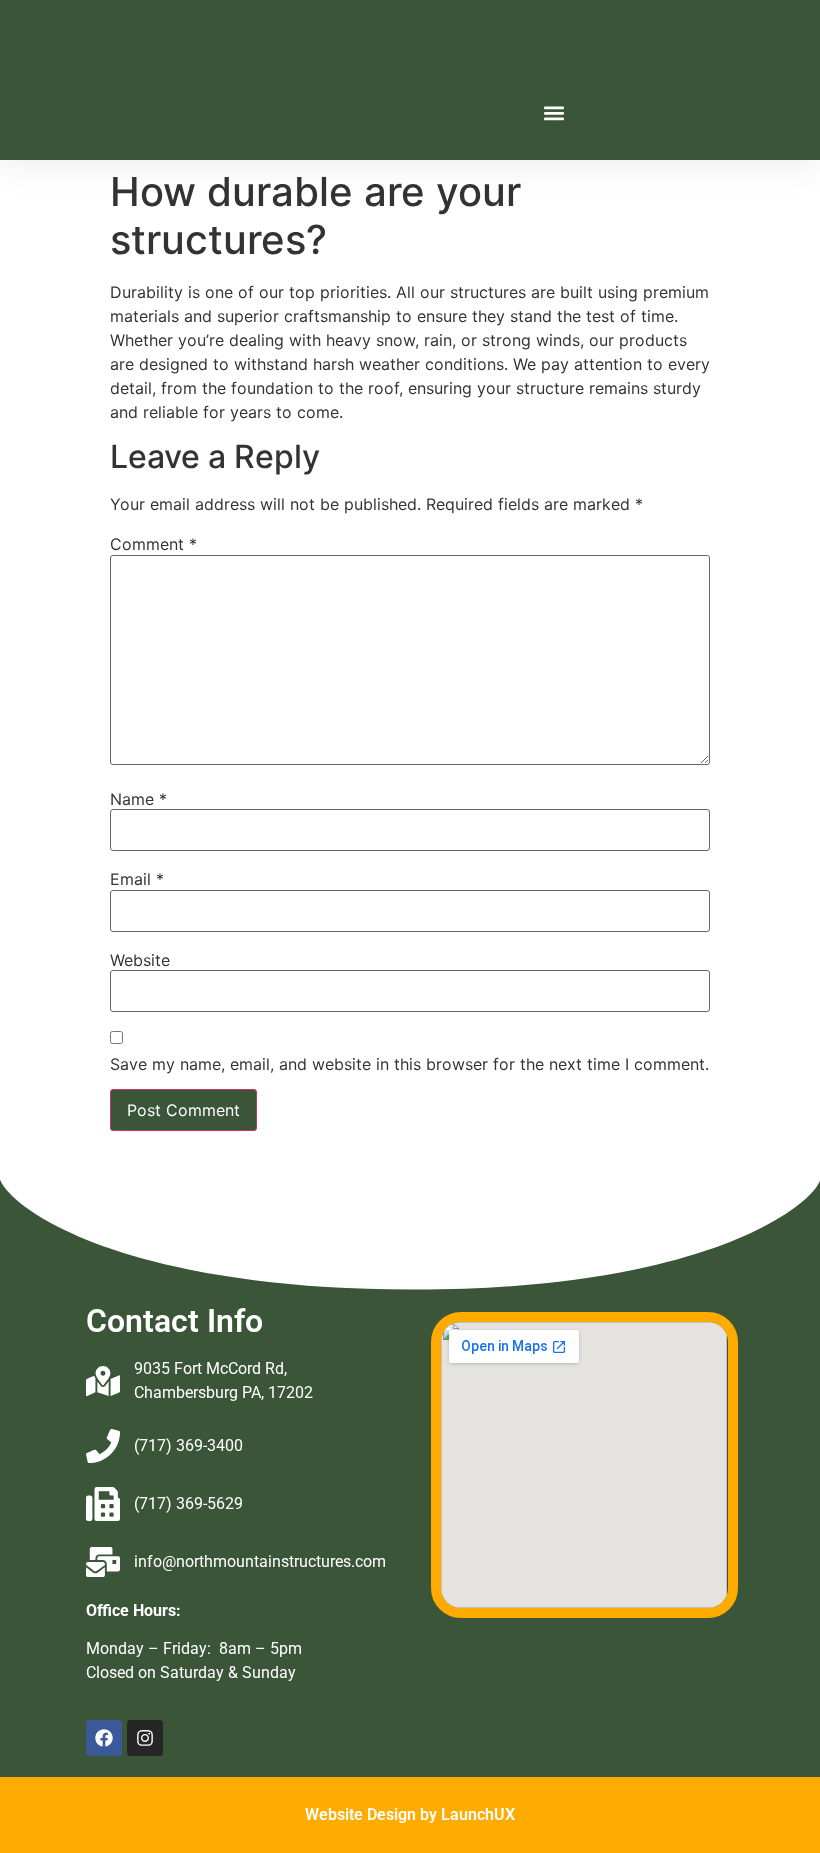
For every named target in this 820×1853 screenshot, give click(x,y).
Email (137, 879)
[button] (553, 113)
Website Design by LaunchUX (410, 1814)
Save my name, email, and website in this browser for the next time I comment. (409, 1064)
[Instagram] (145, 1738)
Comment (153, 544)
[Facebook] (104, 1738)
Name (138, 799)
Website (140, 960)
